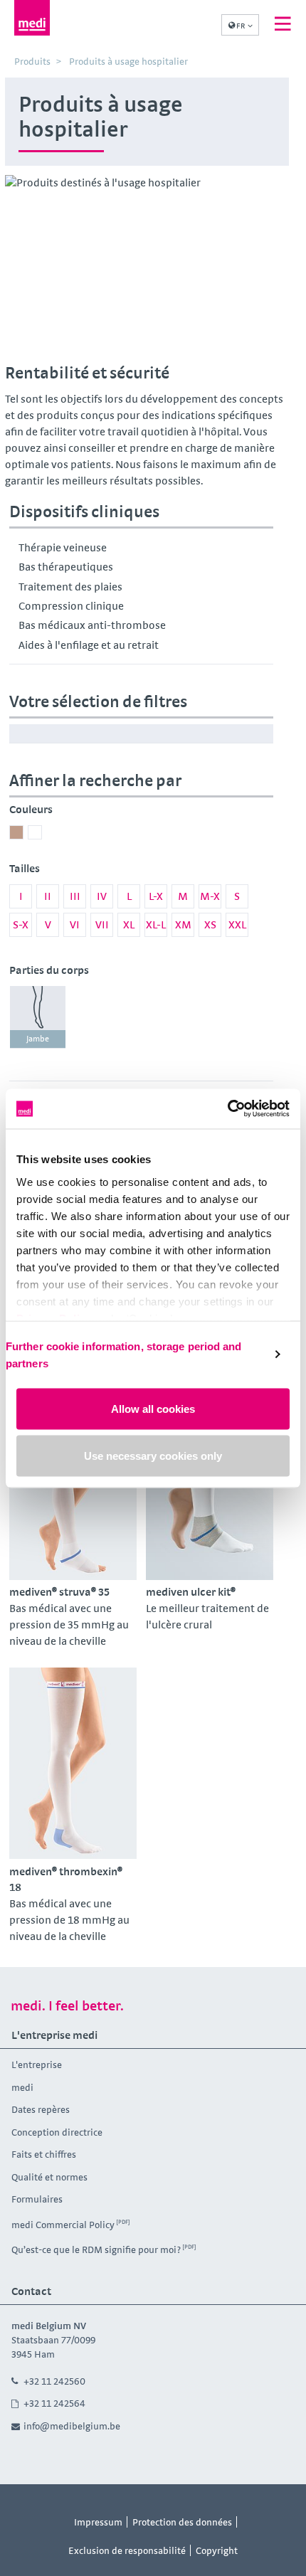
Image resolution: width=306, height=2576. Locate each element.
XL (129, 924)
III (75, 896)
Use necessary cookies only (153, 1455)
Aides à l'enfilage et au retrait (89, 645)
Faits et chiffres (44, 2154)
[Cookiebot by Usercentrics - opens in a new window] (227, 1109)
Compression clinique (71, 606)
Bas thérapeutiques (66, 567)
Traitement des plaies (70, 587)
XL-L (156, 924)
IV (102, 896)
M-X (210, 896)
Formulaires (37, 2199)
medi (22, 2087)
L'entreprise (37, 2064)
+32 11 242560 (54, 2381)
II (48, 896)
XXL (237, 924)
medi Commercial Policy (63, 2225)
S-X (21, 924)
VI (75, 924)
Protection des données (182, 2522)
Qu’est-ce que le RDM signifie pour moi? (96, 2249)
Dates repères (41, 2109)
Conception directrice (57, 2132)
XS (210, 924)
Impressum (98, 2522)
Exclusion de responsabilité (127, 2550)
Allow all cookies (153, 1409)
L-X (156, 896)
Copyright (217, 2550)
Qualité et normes (49, 2177)
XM (183, 924)
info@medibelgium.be (72, 2426)
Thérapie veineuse (63, 547)
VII (102, 924)
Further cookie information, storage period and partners (124, 1354)
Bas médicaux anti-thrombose (92, 625)
